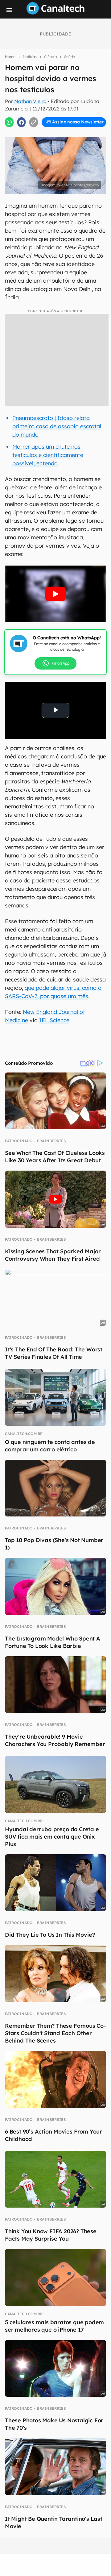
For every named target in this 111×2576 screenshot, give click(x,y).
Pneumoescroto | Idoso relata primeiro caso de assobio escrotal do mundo (57, 426)
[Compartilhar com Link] (34, 122)
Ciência (50, 57)
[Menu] (9, 10)
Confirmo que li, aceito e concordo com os (57, 135)
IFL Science (54, 1020)
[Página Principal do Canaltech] (55, 13)
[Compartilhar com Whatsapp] (9, 122)
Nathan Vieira (30, 101)
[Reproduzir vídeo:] (55, 594)
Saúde (70, 57)
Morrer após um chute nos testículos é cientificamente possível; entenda (48, 455)
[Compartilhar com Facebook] (22, 122)
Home (10, 57)
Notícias (30, 57)
